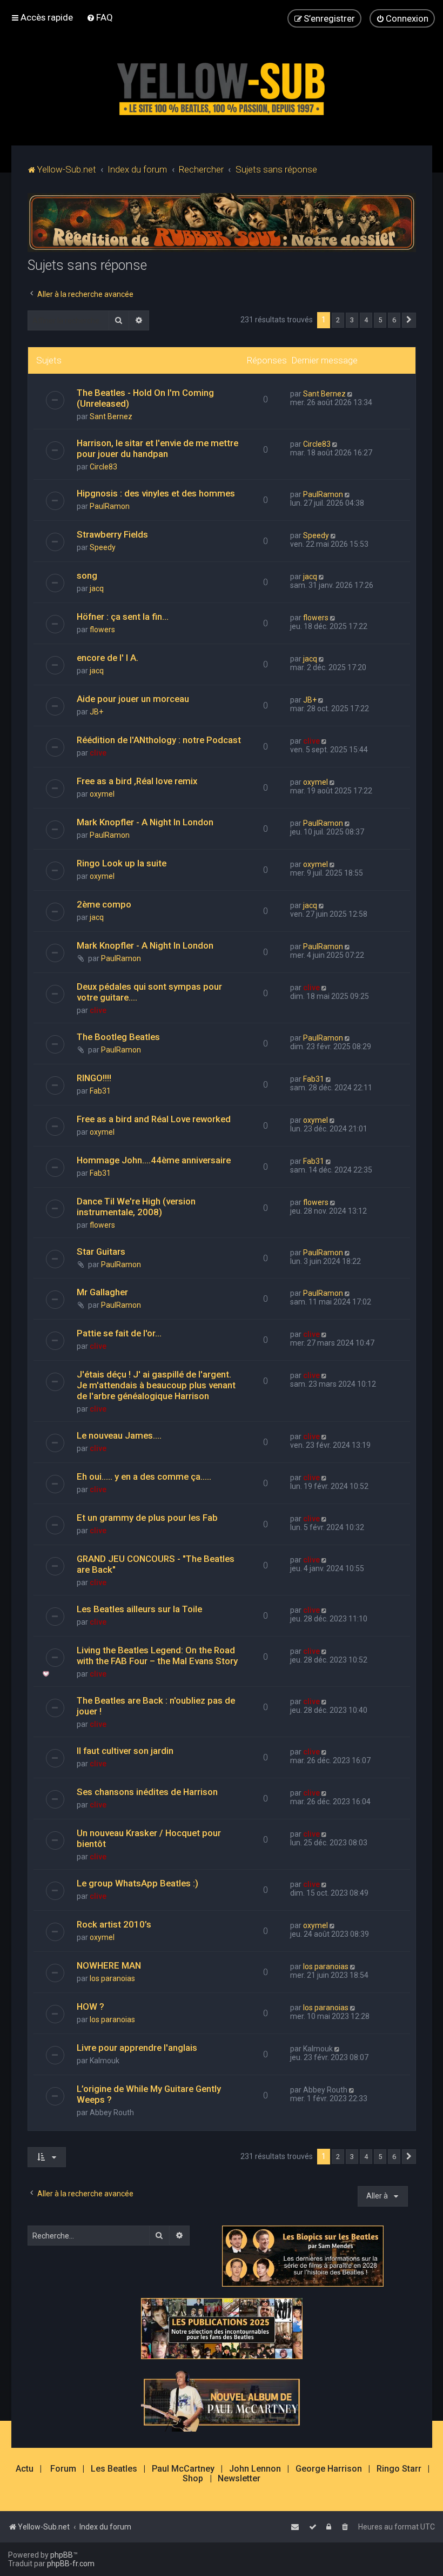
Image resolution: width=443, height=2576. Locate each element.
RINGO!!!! (94, 1078)
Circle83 (103, 467)
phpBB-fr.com (71, 2564)
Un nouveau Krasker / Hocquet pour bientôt (149, 1838)
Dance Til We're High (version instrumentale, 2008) (136, 1207)
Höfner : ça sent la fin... (123, 617)
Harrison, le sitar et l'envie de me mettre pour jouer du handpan (157, 448)
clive (98, 753)
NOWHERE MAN (109, 1965)
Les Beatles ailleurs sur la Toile (139, 1609)
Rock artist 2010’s (114, 1924)
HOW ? (90, 2007)
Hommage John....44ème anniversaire (154, 1160)
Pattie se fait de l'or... (119, 1333)
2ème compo (104, 904)
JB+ (96, 712)
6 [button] (394, 320)
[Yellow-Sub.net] (222, 86)
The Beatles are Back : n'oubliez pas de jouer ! (156, 1706)
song (87, 575)
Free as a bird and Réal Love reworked (154, 1119)
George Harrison (329, 2469)
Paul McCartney (183, 2469)
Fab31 (100, 1091)
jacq (97, 588)
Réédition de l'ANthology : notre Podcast (159, 740)
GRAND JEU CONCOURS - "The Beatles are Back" (156, 1564)
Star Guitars (101, 1251)
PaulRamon (110, 506)
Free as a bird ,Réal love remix (137, 781)
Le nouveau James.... (119, 1435)
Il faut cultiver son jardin (125, 1751)
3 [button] (352, 320)
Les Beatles (114, 2469)
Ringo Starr (399, 2469)
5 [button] (380, 320)
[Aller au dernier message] (351, 394)
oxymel (102, 794)
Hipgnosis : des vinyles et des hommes (156, 493)
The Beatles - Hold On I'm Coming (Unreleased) (145, 398)
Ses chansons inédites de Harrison (147, 1792)
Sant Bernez (111, 416)
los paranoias (112, 1978)
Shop (193, 2479)
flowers (102, 630)
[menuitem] (100, 17)
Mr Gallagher (102, 1292)
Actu (25, 2469)
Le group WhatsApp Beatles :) (137, 1883)
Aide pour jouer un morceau (133, 699)
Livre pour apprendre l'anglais (137, 2048)
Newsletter (239, 2479)
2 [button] (338, 320)
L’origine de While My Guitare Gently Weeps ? (149, 2094)
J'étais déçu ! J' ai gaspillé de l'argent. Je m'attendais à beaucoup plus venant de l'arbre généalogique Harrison (156, 1385)
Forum (63, 2469)
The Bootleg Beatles (118, 1037)
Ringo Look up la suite (122, 863)
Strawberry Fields (112, 534)
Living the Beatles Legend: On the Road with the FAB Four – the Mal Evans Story (157, 1655)
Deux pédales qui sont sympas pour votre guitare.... (149, 992)
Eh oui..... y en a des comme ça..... (144, 1476)
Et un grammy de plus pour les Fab (147, 1518)
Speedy (103, 547)
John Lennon (255, 2469)
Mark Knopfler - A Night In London (145, 822)
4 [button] (366, 320)
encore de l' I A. (108, 658)
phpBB (62, 2555)
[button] (409, 320)
